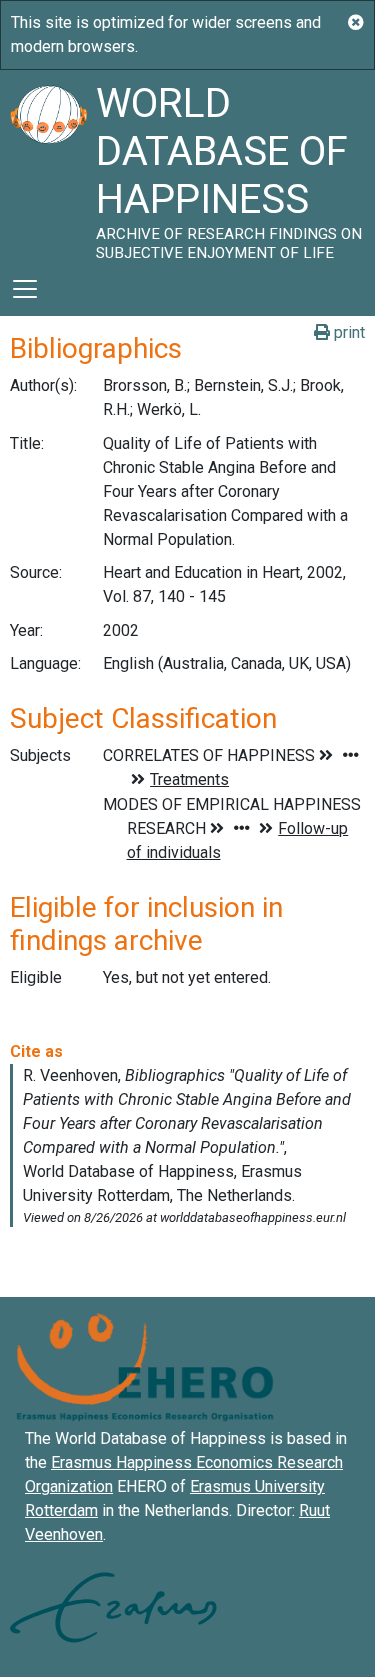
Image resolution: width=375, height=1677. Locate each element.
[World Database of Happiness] (48, 166)
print (347, 332)
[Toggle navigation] (25, 289)
